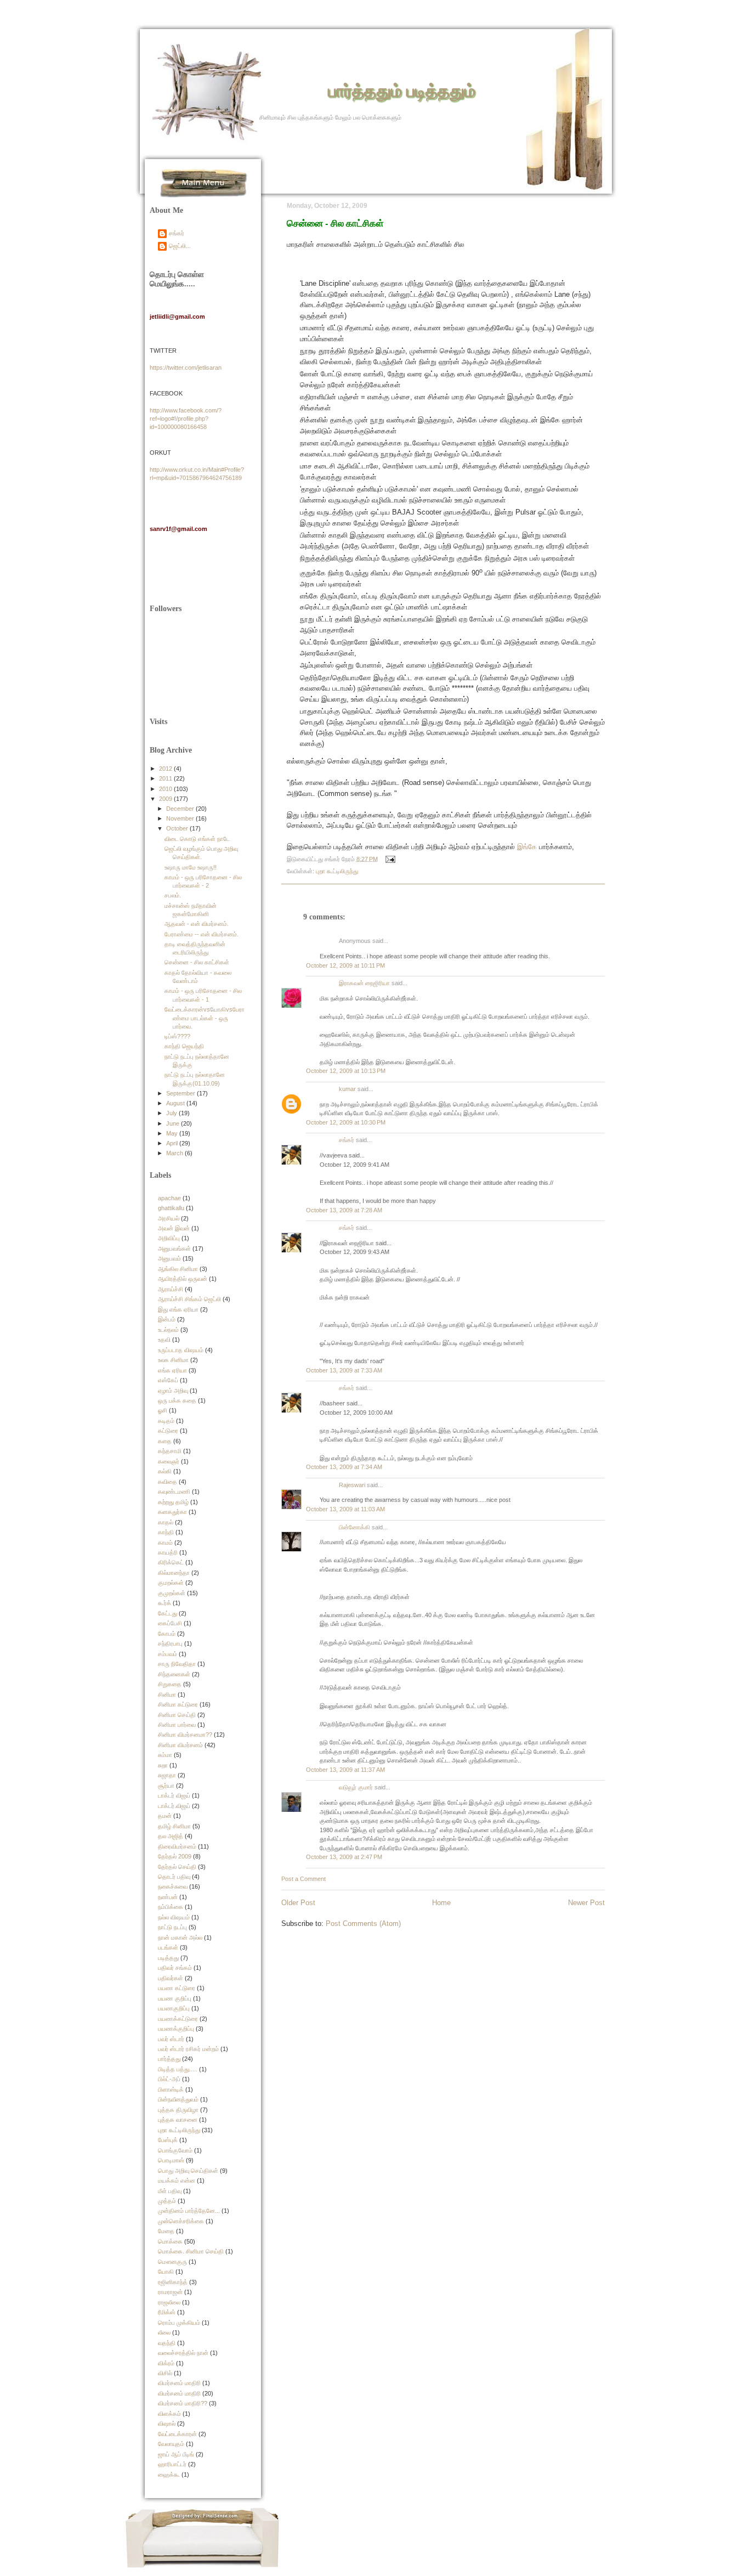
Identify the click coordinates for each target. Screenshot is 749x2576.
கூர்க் (164, 1603)
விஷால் (167, 2424)
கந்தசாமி (170, 1451)
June (174, 1123)
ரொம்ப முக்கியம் (179, 2323)
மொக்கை (170, 2241)
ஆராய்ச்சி (171, 1289)
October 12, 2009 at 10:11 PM (345, 965)
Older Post (298, 1903)
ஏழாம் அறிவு (173, 1391)
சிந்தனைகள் (174, 1674)
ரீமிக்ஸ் (167, 2312)
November (181, 818)
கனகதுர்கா (172, 1512)
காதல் (166, 1522)
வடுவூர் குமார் (356, 1787)
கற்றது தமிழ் (173, 1502)
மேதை (166, 2231)
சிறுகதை (170, 1684)
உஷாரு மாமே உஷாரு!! (191, 867)
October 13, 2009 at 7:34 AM (344, 1467)
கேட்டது (168, 1613)
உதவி (164, 1340)
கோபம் (167, 1634)
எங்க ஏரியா (172, 1370)
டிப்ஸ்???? (177, 1036)
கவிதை (168, 1482)
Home (441, 1903)
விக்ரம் (166, 2363)
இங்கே (527, 847)
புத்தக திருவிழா (178, 2110)
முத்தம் (167, 2201)
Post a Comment (303, 1879)
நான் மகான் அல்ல (180, 1937)
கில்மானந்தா (174, 1573)
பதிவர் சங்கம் (175, 1968)
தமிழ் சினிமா (174, 1826)
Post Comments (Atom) (363, 1923)
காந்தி (166, 1532)
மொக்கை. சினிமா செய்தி (191, 2251)
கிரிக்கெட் (171, 1562)
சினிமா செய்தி (177, 1715)
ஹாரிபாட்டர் (172, 2464)
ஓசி (163, 1410)
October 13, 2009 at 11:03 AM (345, 1509)
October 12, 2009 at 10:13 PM (346, 1071)
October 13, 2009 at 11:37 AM (345, 1770)
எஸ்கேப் (168, 1380)
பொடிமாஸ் (171, 2160)
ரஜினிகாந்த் (173, 2282)
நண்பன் (168, 1897)
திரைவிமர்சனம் (177, 1846)
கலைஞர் (169, 1461)
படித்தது (168, 1958)
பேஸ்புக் (168, 2140)
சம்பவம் (168, 1654)
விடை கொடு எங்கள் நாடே (197, 839)
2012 (166, 769)
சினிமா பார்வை (177, 1725)
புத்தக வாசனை (178, 2120)
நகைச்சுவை (173, 1886)
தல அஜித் (171, 1836)
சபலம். (173, 895)
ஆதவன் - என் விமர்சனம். (197, 924)
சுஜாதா (167, 1775)
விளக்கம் (169, 2414)
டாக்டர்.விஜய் (174, 1806)
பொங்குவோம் (175, 2150)
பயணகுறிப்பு (174, 2008)
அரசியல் (169, 1218)
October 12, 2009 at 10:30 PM (346, 1122)
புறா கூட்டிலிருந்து (337, 871)
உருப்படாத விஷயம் (181, 1350)
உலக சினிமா (173, 1360)
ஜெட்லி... (180, 246)
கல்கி (165, 1471)
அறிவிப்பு (169, 1238)
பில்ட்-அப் (169, 2079)
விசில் (165, 2373)
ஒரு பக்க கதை (177, 1400)
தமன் (165, 1816)
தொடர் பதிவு (174, 1877)
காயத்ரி (168, 1552)
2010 (166, 789)
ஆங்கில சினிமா (178, 1269)
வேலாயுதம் (171, 2444)
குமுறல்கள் (172, 1593)
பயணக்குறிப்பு (176, 2029)
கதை (165, 1441)
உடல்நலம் (168, 1330)
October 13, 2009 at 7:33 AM (344, 1370)
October (178, 828)
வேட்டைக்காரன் (177, 2434)
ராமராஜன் (170, 2292)
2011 (166, 778)
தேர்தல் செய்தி (177, 1867)
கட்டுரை (168, 1431)
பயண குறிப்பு (175, 1998)
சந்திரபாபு (170, 1643)
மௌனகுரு (172, 2262)
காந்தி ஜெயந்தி (184, 1046)
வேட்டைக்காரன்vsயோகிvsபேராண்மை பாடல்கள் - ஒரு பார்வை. (205, 1018)
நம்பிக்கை (171, 1907)
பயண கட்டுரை (177, 1988)
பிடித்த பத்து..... (178, 2069)
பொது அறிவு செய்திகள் (188, 2171)
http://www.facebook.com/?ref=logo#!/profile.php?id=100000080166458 (186, 419)
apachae (169, 1198)
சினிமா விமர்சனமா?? (185, 1735)
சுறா (163, 1765)
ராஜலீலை (169, 2302)
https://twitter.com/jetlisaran (186, 368)
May (173, 1133)
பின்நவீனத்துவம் (178, 2099)
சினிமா (167, 1694)
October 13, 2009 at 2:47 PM (344, 1857)
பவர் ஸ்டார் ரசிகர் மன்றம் (188, 2049)
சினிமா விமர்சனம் (180, 1745)
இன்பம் (167, 1319)
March (175, 1153)
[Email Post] (389, 858)
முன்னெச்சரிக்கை (181, 2221)
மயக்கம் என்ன (177, 2180)
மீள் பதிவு (170, 2191)
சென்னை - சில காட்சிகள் (335, 223)
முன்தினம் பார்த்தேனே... (189, 2211)
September (181, 1093)
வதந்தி (167, 2343)
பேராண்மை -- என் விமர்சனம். (202, 934)
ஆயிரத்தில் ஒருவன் (183, 1279)
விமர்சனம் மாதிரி (179, 2383)
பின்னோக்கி (354, 1527)
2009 (166, 799)
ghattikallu (171, 1208)
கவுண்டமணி (174, 1492)
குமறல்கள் (171, 1583)
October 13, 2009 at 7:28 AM (344, 1210)
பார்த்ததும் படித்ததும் (402, 90)
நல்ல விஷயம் (174, 1917)
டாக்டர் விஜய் (174, 1795)
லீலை (164, 2332)
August (176, 1103)
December (181, 809)
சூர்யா (166, 1786)
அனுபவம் (169, 1258)
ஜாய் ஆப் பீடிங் (176, 2454)
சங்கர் (347, 1140)
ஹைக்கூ (169, 2475)
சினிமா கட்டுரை (178, 1704)
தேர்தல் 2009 (175, 1856)
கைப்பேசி (170, 1623)
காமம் (165, 1543)
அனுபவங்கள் (174, 1249)
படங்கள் (168, 1947)
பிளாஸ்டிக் (171, 2089)
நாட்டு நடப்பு (172, 1927)
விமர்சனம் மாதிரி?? (183, 2403)
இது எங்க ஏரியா (178, 1309)
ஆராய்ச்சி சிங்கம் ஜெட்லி (189, 1299)
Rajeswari (352, 1485)
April (173, 1143)
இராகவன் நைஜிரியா (364, 983)
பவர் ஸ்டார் (171, 2039)
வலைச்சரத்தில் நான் (183, 2353)
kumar (347, 1089)
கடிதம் (166, 1421)
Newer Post (586, 1903)
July (172, 1113)
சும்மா (165, 1755)
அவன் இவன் (174, 1228)
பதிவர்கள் (171, 1978)
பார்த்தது (169, 2059)
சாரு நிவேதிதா (177, 1664)
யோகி (166, 2272)
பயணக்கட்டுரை (178, 2019)
